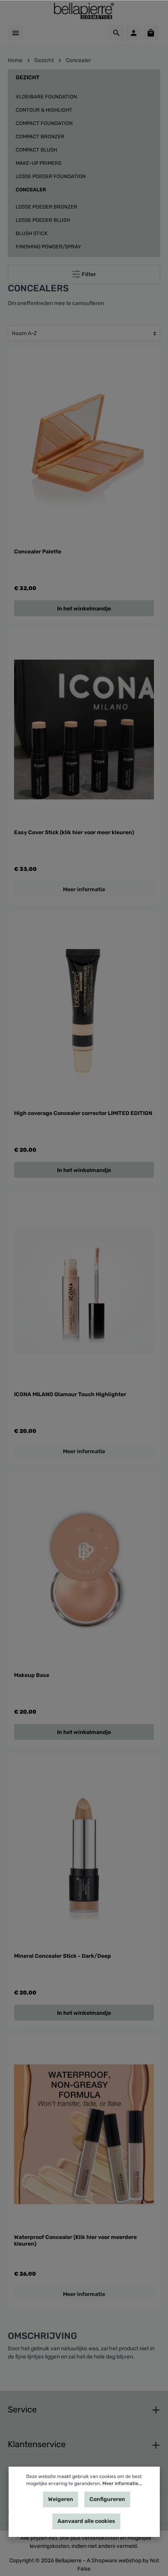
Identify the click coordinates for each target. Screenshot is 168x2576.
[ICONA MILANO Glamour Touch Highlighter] (84, 1291)
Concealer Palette (38, 552)
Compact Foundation (44, 123)
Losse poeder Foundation (51, 176)
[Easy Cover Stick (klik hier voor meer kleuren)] (84, 730)
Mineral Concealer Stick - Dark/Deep (63, 1956)
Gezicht (28, 78)
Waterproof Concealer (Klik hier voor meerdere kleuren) (75, 2241)
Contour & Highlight (44, 110)
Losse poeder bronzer (46, 207)
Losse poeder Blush (43, 220)
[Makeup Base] (84, 1573)
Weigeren (61, 2499)
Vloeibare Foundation (46, 97)
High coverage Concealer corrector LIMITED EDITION (83, 1113)
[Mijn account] (134, 33)
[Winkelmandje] (151, 33)
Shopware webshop (116, 2561)
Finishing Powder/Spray (48, 247)
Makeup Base (32, 1675)
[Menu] (16, 33)
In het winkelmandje (84, 609)
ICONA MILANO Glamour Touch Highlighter (70, 1394)
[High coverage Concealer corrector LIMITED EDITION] (84, 1011)
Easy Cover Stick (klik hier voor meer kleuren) (74, 832)
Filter (88, 274)
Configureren (107, 2499)
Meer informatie (84, 889)
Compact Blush (36, 150)
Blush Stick (32, 233)
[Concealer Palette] (84, 449)
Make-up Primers (38, 163)
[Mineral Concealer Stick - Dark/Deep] (84, 1853)
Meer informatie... (122, 2483)
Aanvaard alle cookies (86, 2521)
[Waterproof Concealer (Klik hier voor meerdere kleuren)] (84, 2134)
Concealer (31, 190)
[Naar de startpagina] (84, 11)
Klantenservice (37, 2444)
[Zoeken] (116, 33)
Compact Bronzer (40, 136)
